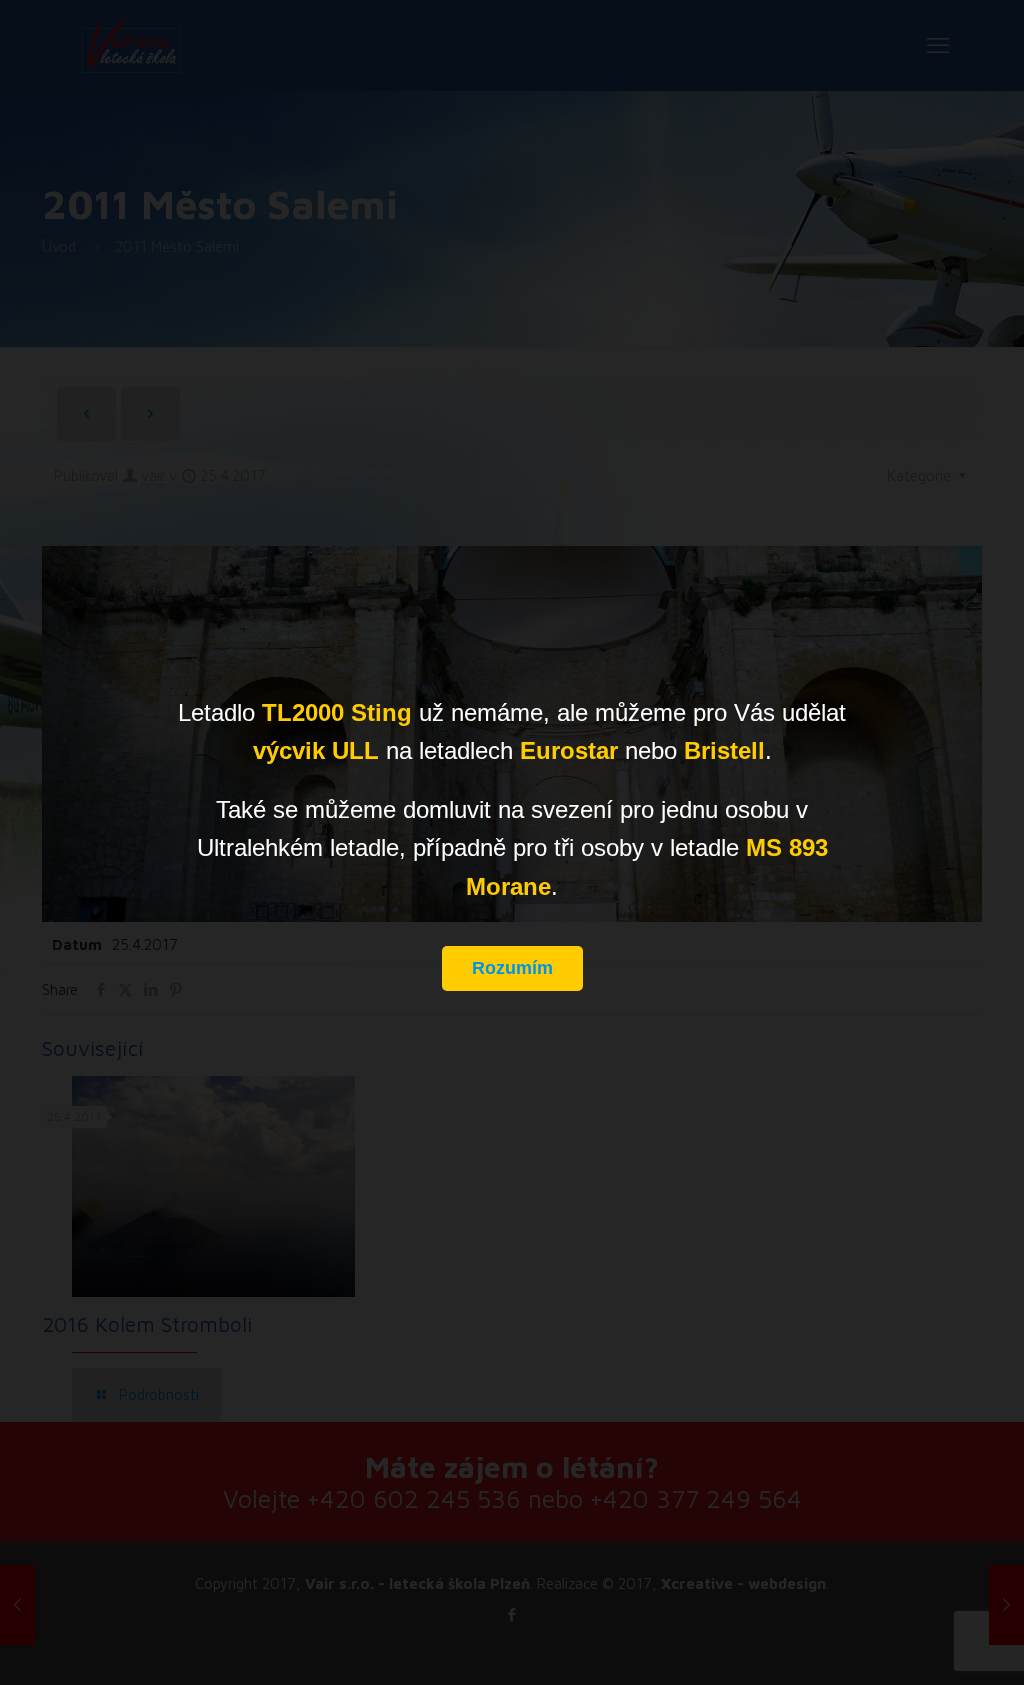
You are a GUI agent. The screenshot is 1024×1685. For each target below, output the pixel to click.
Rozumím (512, 968)
